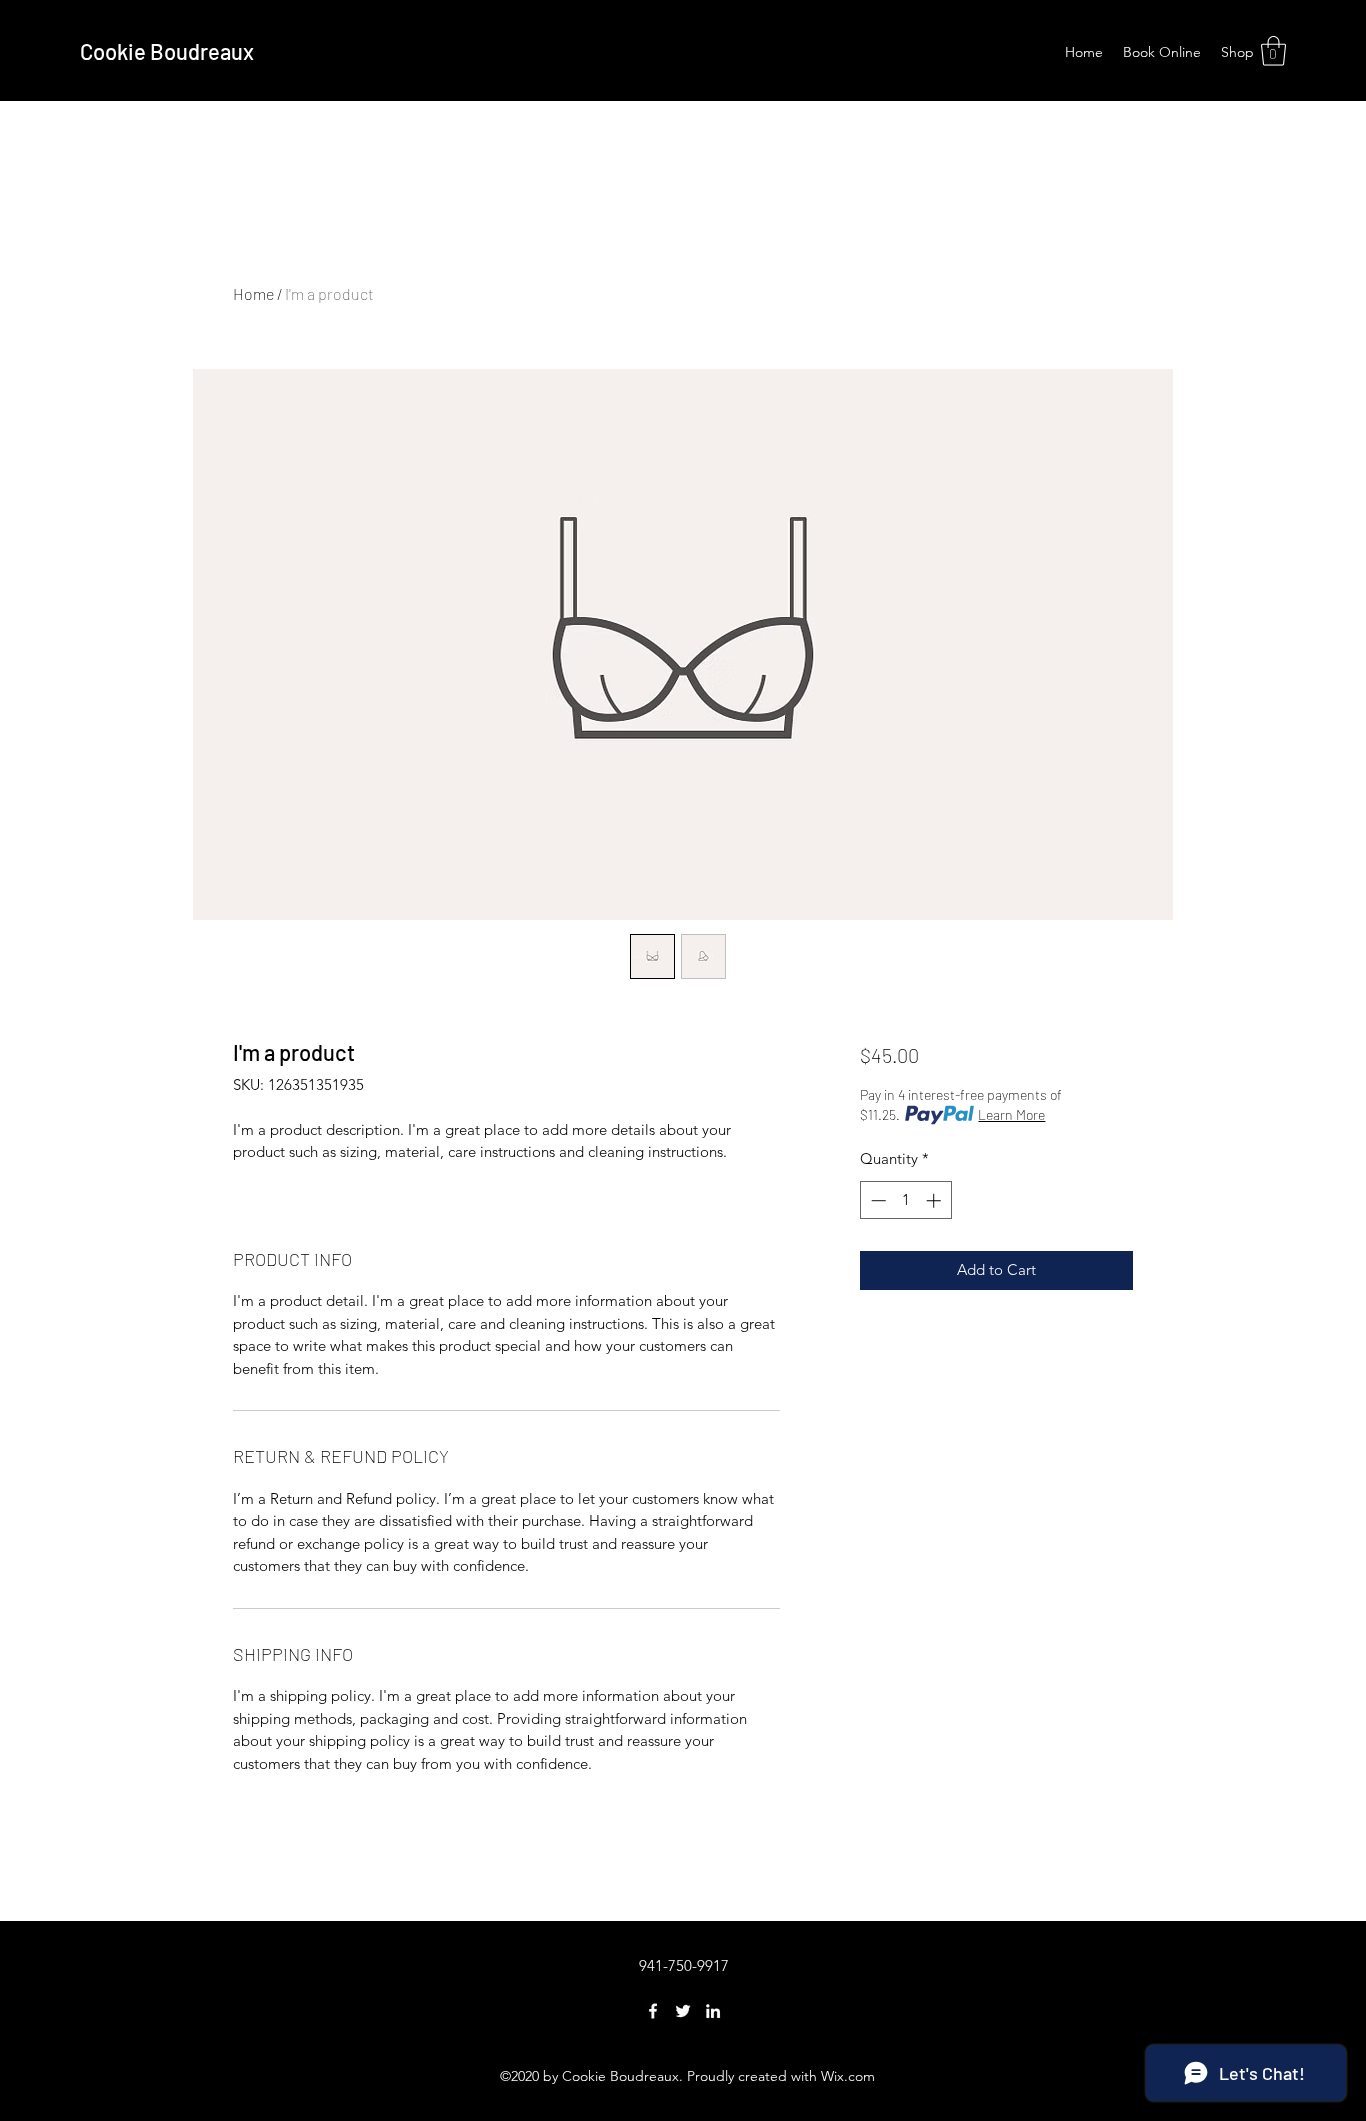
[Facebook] (653, 2011)
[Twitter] (683, 2011)
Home (253, 293)
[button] (1273, 51)
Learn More (1011, 1114)
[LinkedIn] (713, 2011)
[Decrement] (876, 1200)
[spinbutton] (905, 1200)
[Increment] (935, 1200)
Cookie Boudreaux (167, 51)
